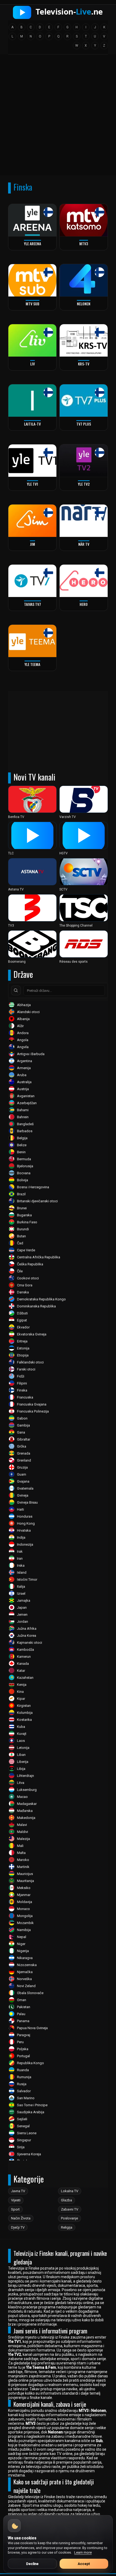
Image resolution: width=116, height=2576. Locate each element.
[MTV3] (84, 220)
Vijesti (16, 2200)
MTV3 (84, 244)
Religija (67, 2227)
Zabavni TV (70, 2209)
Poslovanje (69, 2218)
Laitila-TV (32, 424)
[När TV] (84, 521)
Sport (15, 2209)
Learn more (83, 2552)
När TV (84, 544)
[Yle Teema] (32, 641)
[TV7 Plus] (84, 400)
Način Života (21, 2218)
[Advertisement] (58, 117)
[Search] (16, 990)
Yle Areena (33, 244)
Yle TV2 (84, 484)
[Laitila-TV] (32, 400)
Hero (84, 604)
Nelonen (84, 304)
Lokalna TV (70, 2191)
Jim (33, 544)
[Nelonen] (84, 280)
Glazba (66, 2200)
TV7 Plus (84, 424)
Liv (33, 364)
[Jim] (32, 521)
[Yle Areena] (32, 220)
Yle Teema (32, 664)
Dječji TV (18, 2227)
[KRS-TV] (84, 340)
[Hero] (84, 581)
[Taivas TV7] (32, 581)
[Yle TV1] (32, 461)
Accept (84, 2564)
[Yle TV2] (84, 461)
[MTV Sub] (32, 280)
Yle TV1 (33, 484)
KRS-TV (84, 364)
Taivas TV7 (33, 604)
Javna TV (18, 2191)
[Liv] (32, 340)
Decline (32, 2564)
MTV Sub (33, 304)
